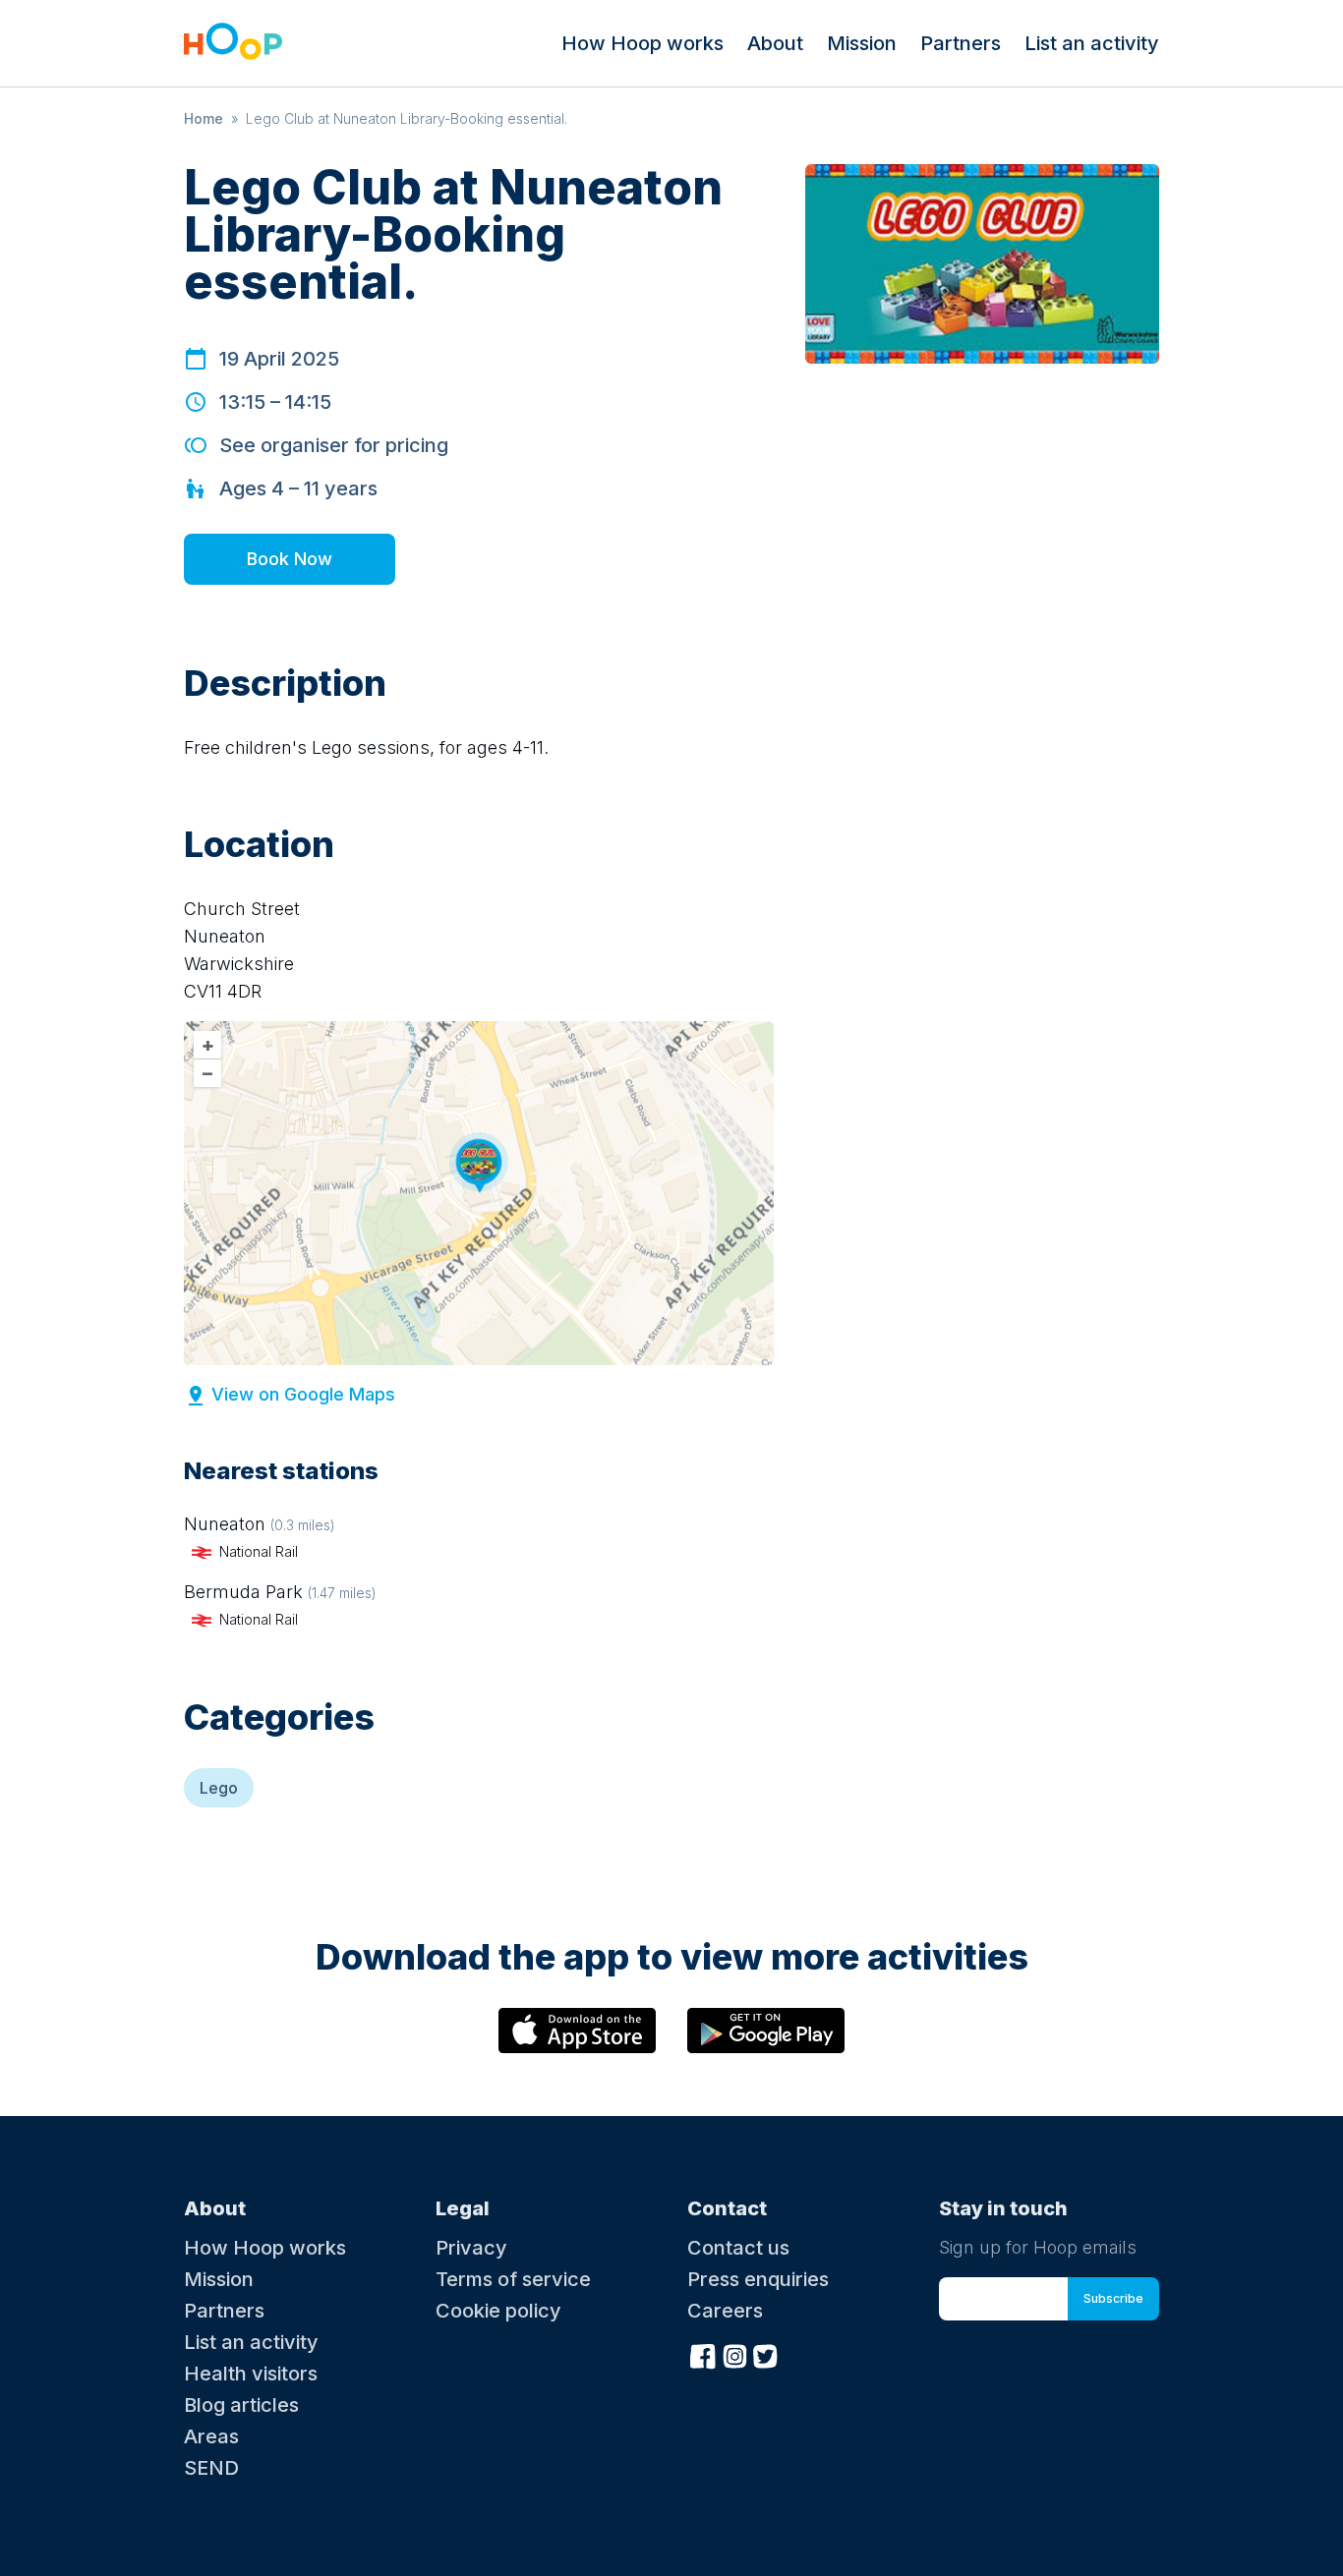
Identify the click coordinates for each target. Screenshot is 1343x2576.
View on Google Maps (303, 1394)
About (775, 43)
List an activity (1092, 43)
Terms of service (513, 2279)
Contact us (738, 2248)
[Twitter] (766, 2355)
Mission (862, 43)
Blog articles (241, 2405)
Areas (211, 2436)
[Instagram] (734, 2355)
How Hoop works (642, 43)
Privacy (471, 2248)
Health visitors (251, 2374)
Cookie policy (498, 2311)
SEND (211, 2468)
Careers (725, 2311)
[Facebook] (703, 2355)
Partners (961, 43)
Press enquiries (758, 2279)
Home (204, 118)
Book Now (290, 559)
